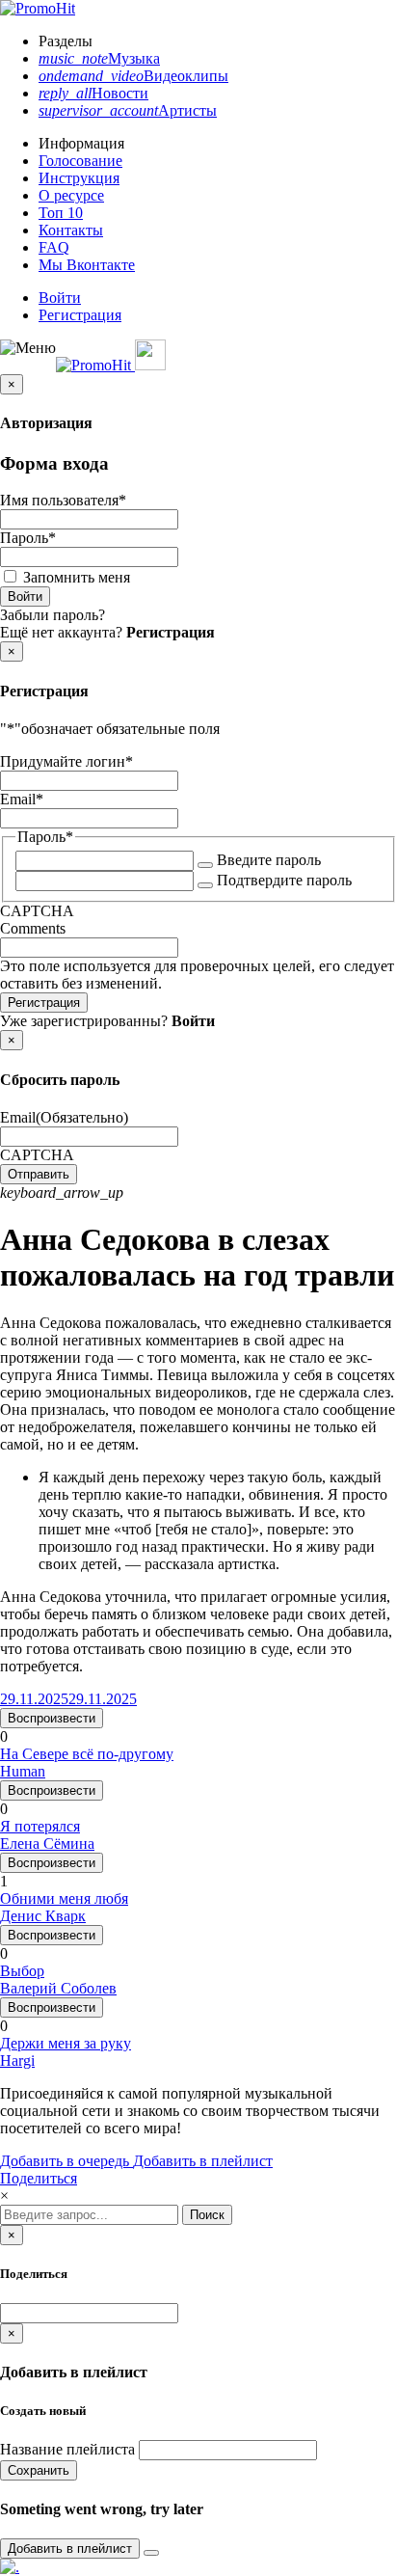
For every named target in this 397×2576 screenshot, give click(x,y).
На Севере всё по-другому (87, 1754)
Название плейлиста (67, 2449)
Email (22, 799)
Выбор (22, 1971)
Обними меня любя (64, 1898)
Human (23, 1771)
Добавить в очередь (66, 2161)
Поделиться (39, 2178)
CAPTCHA (37, 911)
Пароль (28, 538)
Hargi (17, 2061)
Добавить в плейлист (203, 2161)
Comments (33, 928)
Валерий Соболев (58, 1988)
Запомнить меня (77, 577)
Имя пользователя (63, 500)
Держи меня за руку (66, 2043)
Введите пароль (269, 860)
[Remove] (151, 2553)
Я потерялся (40, 1826)
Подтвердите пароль (284, 880)
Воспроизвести (52, 1718)
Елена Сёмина (47, 1844)
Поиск (207, 2215)
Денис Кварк (43, 1916)
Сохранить (39, 2470)
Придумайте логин (66, 761)
